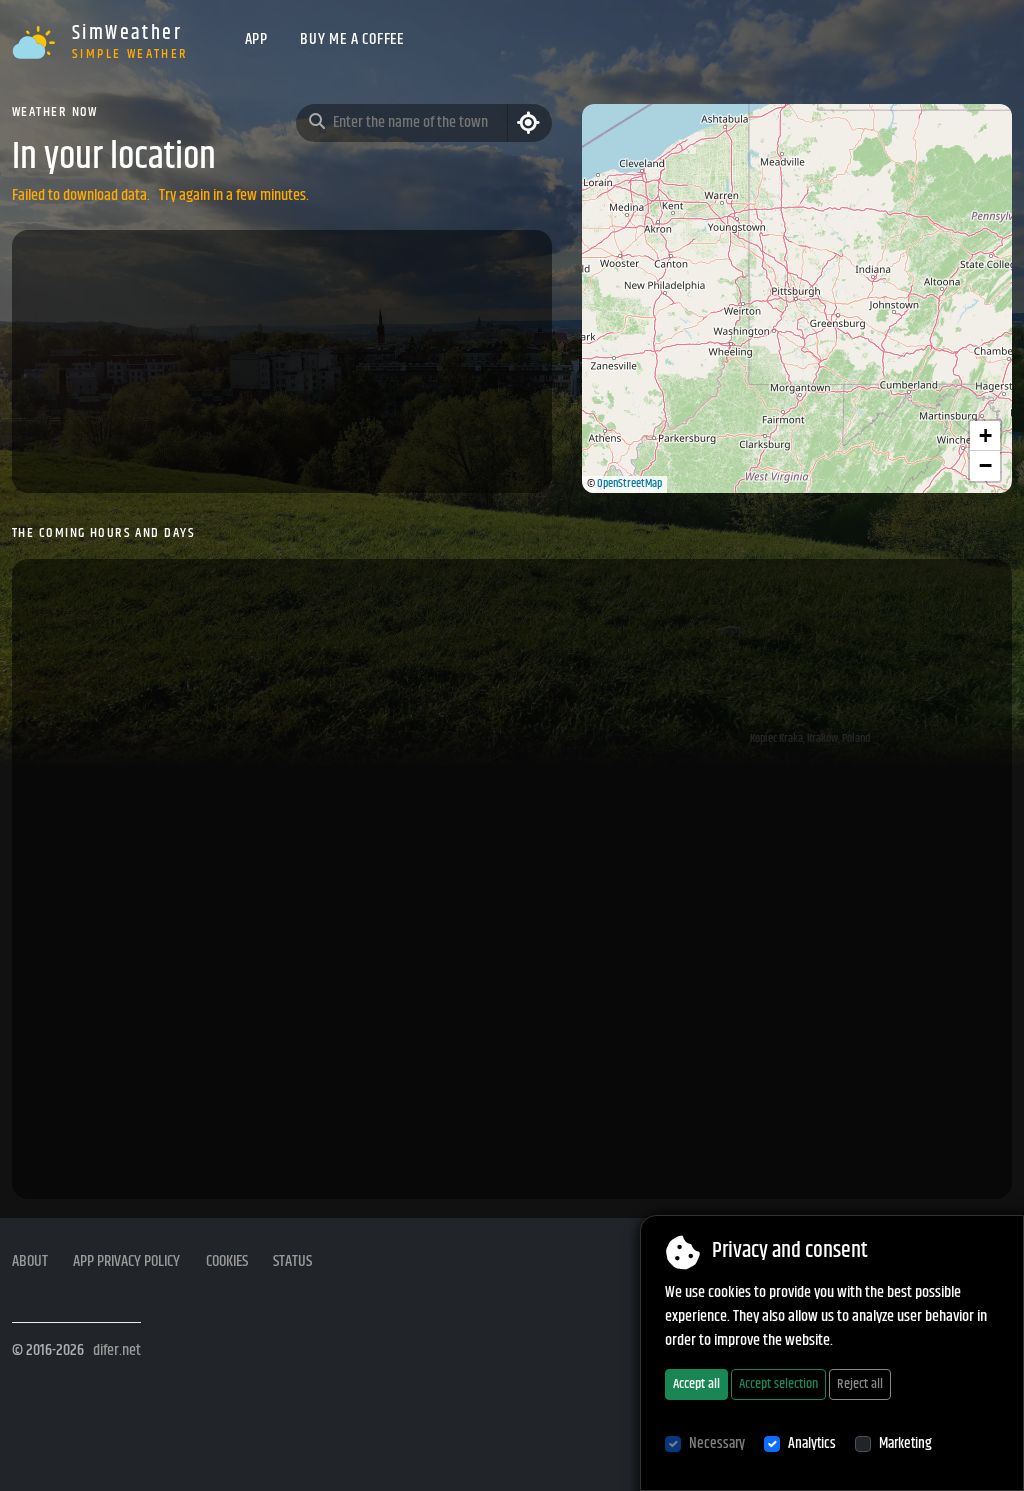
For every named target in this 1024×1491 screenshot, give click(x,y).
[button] (985, 436)
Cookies (227, 1262)
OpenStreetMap (629, 483)
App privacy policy (126, 1262)
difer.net (117, 1350)
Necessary (717, 1444)
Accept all (696, 1384)
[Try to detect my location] (529, 123)
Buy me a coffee (352, 39)
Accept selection (778, 1384)
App (256, 39)
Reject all (860, 1384)
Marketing (905, 1444)
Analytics (812, 1444)
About (30, 1262)
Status (292, 1262)
